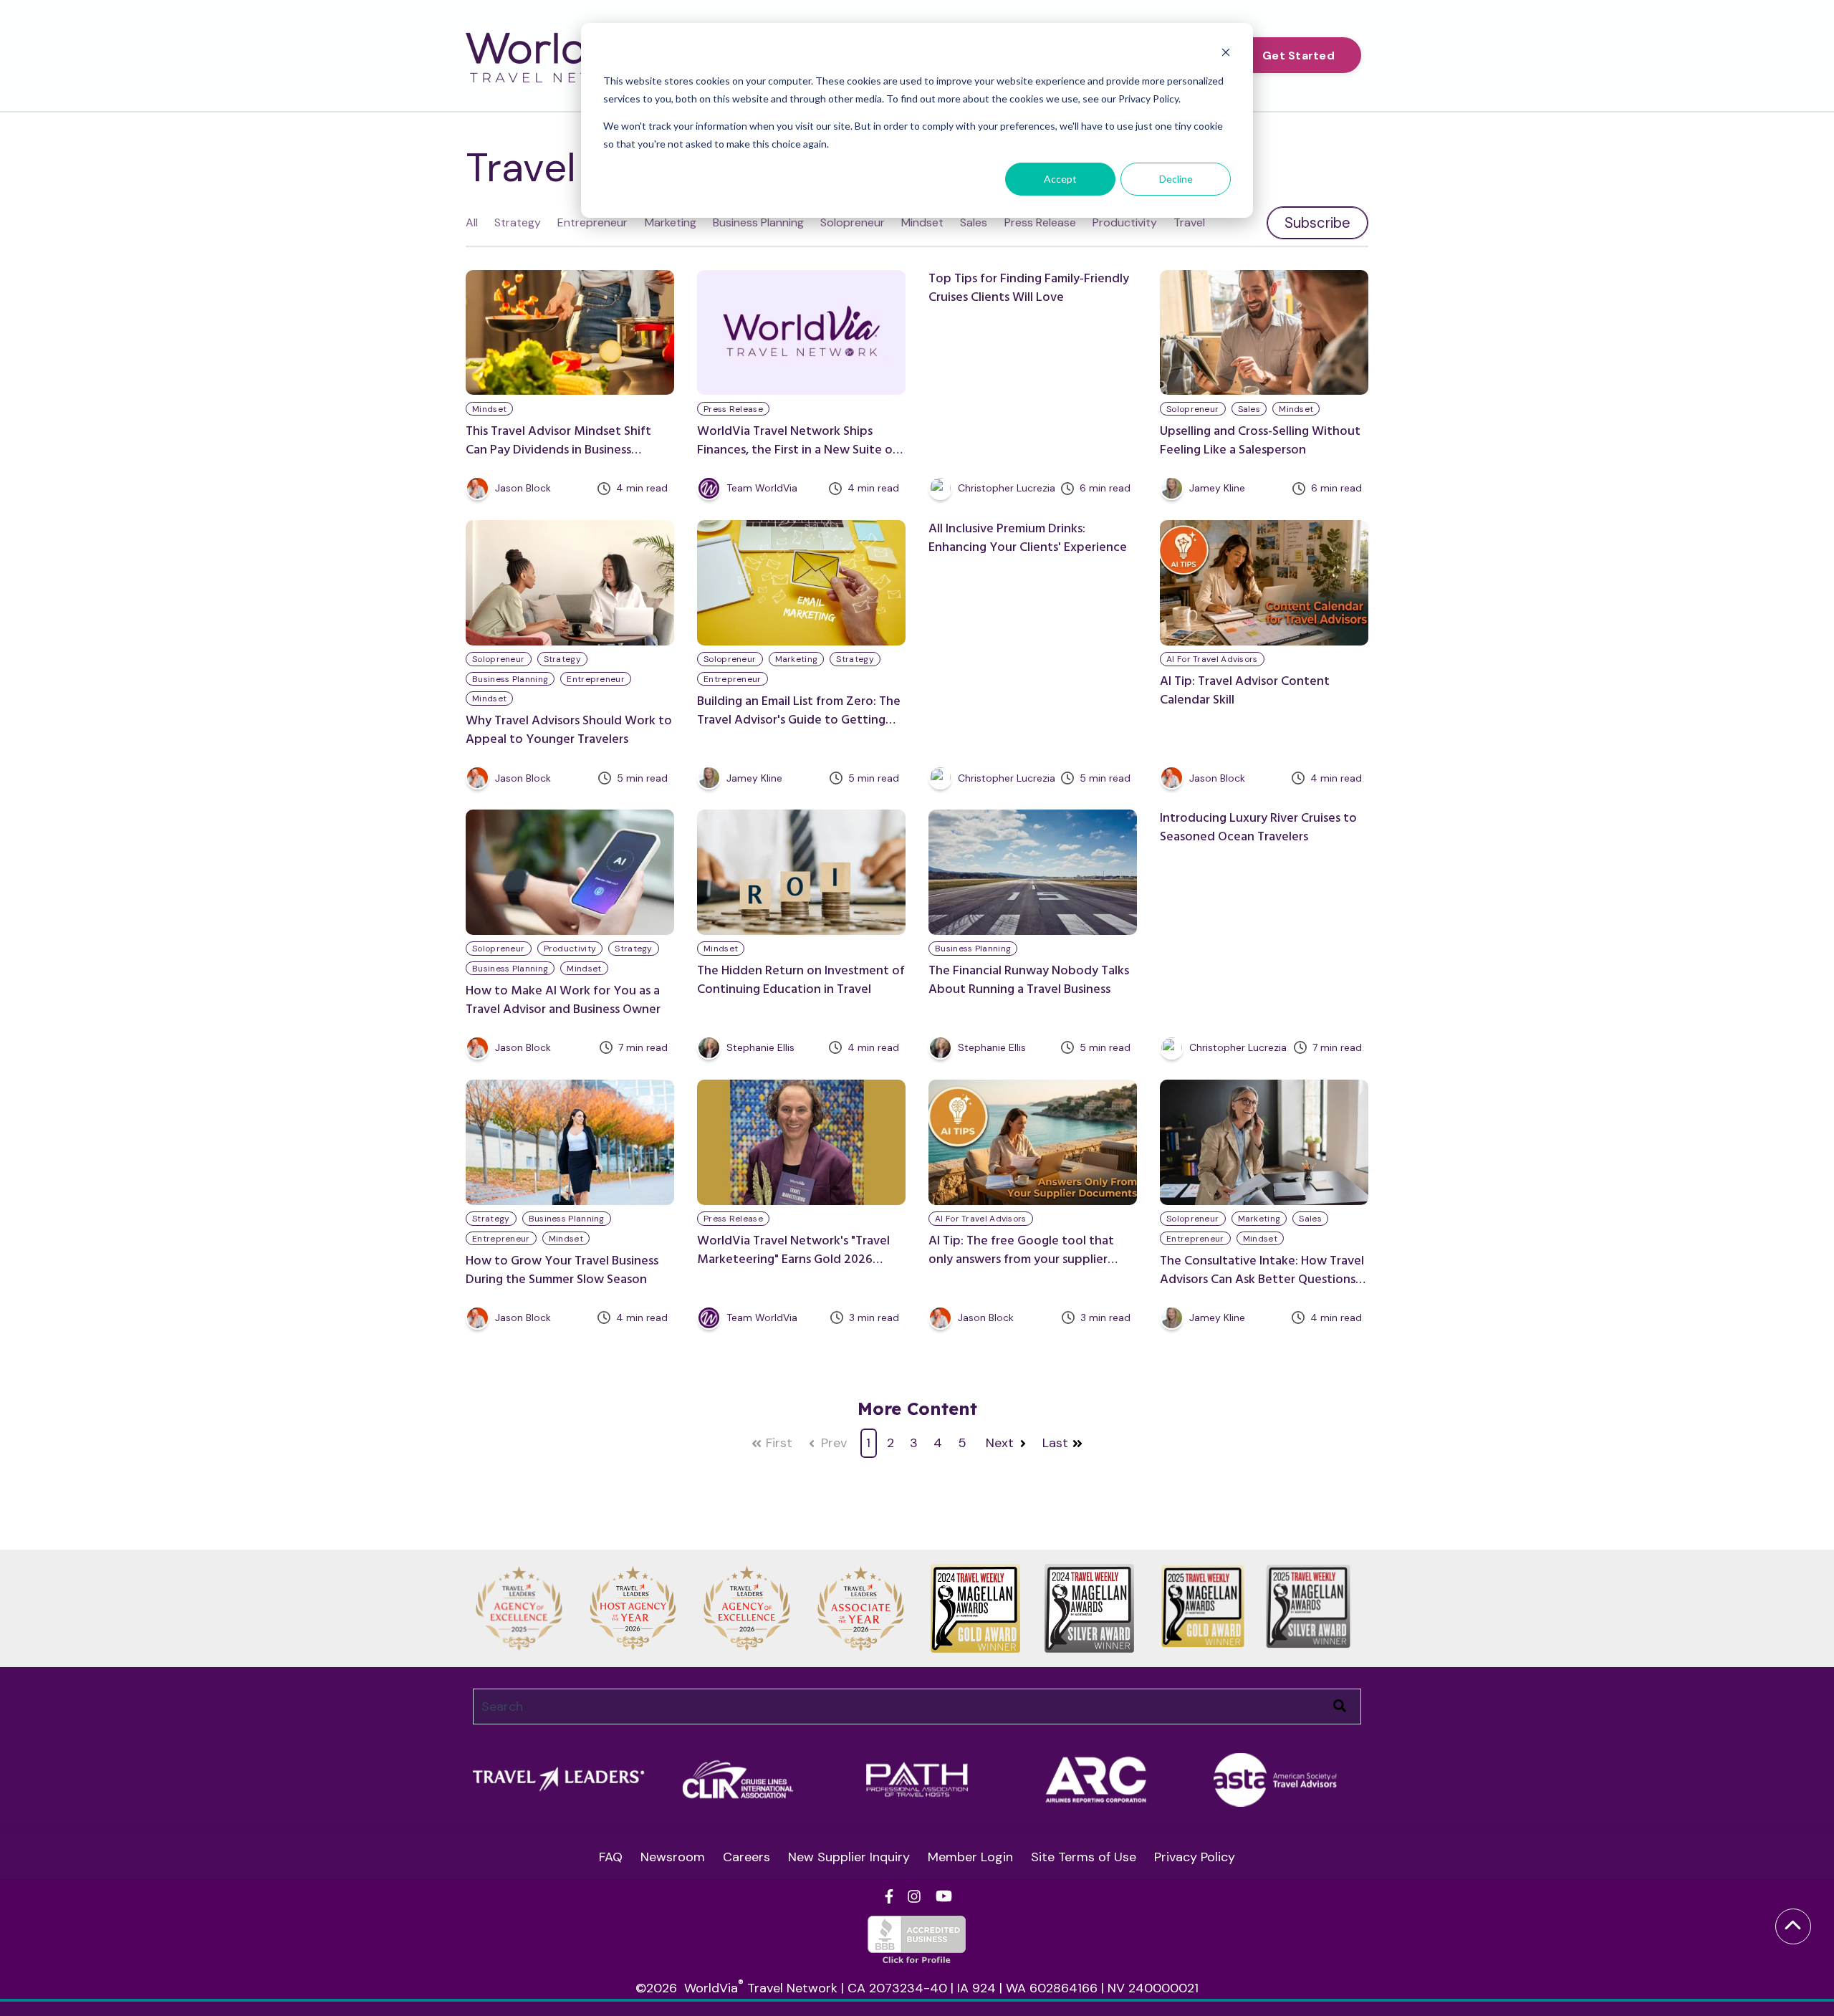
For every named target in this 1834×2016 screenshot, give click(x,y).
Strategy (518, 222)
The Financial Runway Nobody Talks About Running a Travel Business (1029, 980)
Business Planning (758, 222)
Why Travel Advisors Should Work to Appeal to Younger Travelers (569, 730)
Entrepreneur (592, 222)
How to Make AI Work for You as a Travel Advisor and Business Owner (563, 1000)
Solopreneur (853, 222)
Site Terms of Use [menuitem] (1084, 1857)
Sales (974, 222)
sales (1249, 409)
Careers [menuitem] (746, 1857)
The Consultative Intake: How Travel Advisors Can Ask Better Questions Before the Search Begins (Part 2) (1262, 1280)
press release (733, 409)
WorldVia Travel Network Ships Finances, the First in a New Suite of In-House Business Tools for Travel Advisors (797, 460)
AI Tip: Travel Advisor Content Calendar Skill (1245, 691)
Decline (1176, 179)
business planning (510, 679)
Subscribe (1317, 223)
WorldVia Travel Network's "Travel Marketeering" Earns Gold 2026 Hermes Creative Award (793, 1260)
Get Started (1298, 56)
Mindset (922, 222)
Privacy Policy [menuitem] (1195, 1857)
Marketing (671, 222)
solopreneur (1192, 409)
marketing (797, 659)
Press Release (1040, 222)
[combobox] (917, 1707)
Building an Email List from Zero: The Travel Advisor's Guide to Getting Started (799, 720)
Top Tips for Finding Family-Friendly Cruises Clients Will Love (1029, 288)
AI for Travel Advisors (1212, 659)
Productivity (1125, 222)
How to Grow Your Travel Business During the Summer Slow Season (562, 1271)
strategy (562, 659)
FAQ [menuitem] (611, 1857)
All (472, 222)
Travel (1189, 222)
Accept (1060, 179)
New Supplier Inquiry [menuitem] (849, 1857)
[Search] (1340, 1707)
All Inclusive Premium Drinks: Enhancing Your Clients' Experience (1028, 538)
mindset (489, 409)
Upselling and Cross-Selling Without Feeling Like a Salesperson (1260, 441)
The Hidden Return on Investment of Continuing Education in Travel (801, 980)
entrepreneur (596, 679)
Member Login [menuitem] (970, 1857)
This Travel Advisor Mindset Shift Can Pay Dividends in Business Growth (558, 450)
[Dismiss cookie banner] (1226, 54)
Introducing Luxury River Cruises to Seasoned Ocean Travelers (1258, 828)
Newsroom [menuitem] (673, 1857)
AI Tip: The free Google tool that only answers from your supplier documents (1021, 1260)
